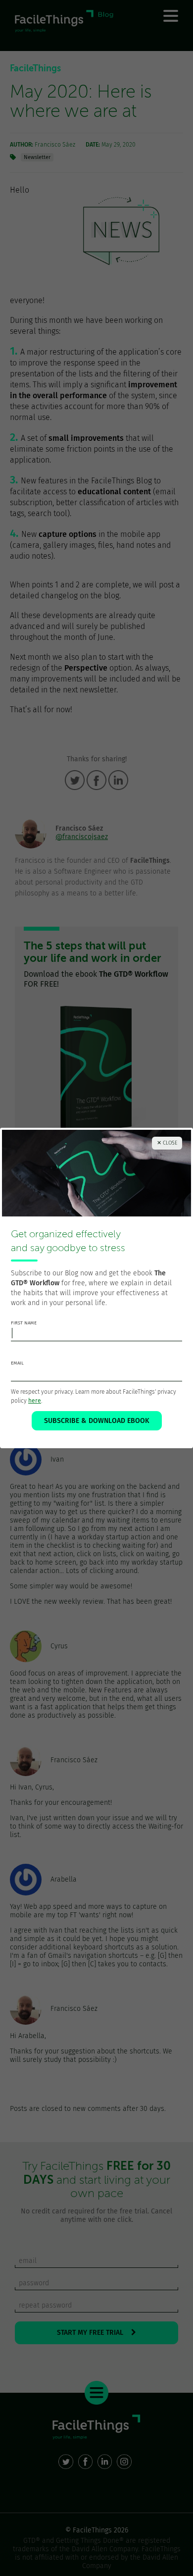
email (17, 1363)
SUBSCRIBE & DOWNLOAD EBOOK (97, 1421)
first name (24, 1323)
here (35, 1401)
